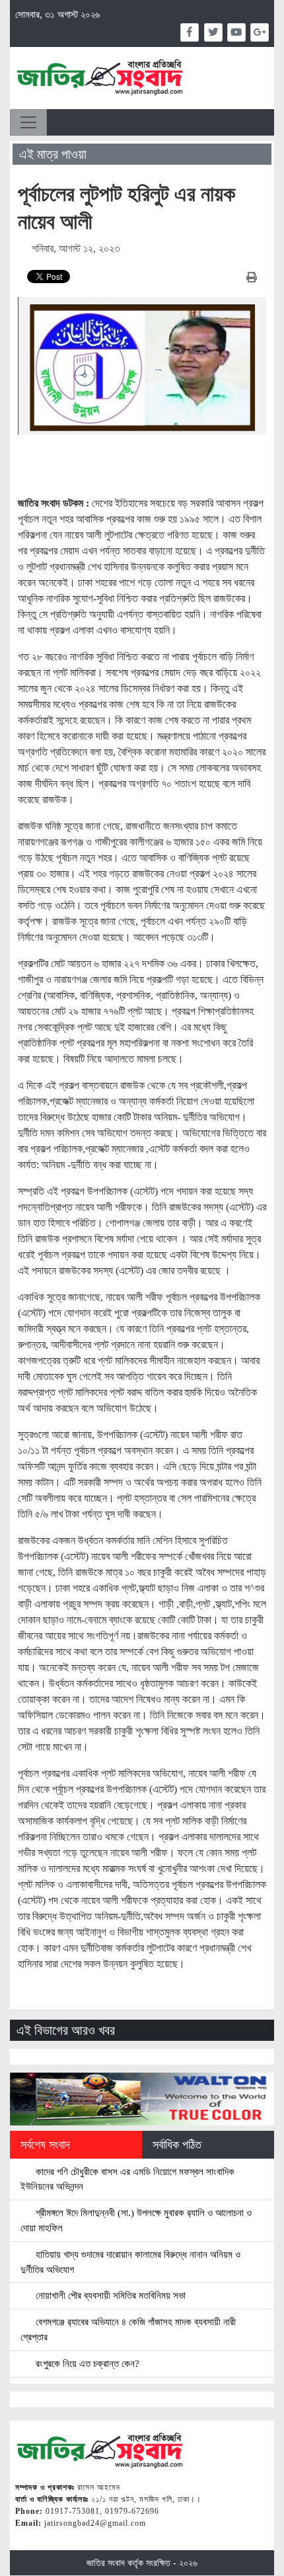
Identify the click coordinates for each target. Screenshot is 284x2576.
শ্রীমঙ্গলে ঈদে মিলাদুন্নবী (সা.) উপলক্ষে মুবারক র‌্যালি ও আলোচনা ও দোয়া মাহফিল (136, 2220)
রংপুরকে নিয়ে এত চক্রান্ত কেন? (86, 2363)
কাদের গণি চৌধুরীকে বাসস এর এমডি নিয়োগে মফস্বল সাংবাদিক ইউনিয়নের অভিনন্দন (127, 2179)
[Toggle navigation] (28, 122)
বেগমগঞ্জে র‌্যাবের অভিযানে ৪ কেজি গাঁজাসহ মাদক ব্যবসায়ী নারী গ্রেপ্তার (128, 2329)
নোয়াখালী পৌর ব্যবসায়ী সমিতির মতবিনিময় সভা (109, 2295)
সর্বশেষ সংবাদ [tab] (45, 2145)
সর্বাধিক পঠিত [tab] (177, 2145)
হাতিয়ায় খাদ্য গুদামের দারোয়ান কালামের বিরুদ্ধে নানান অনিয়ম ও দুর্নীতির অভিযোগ (130, 2262)
